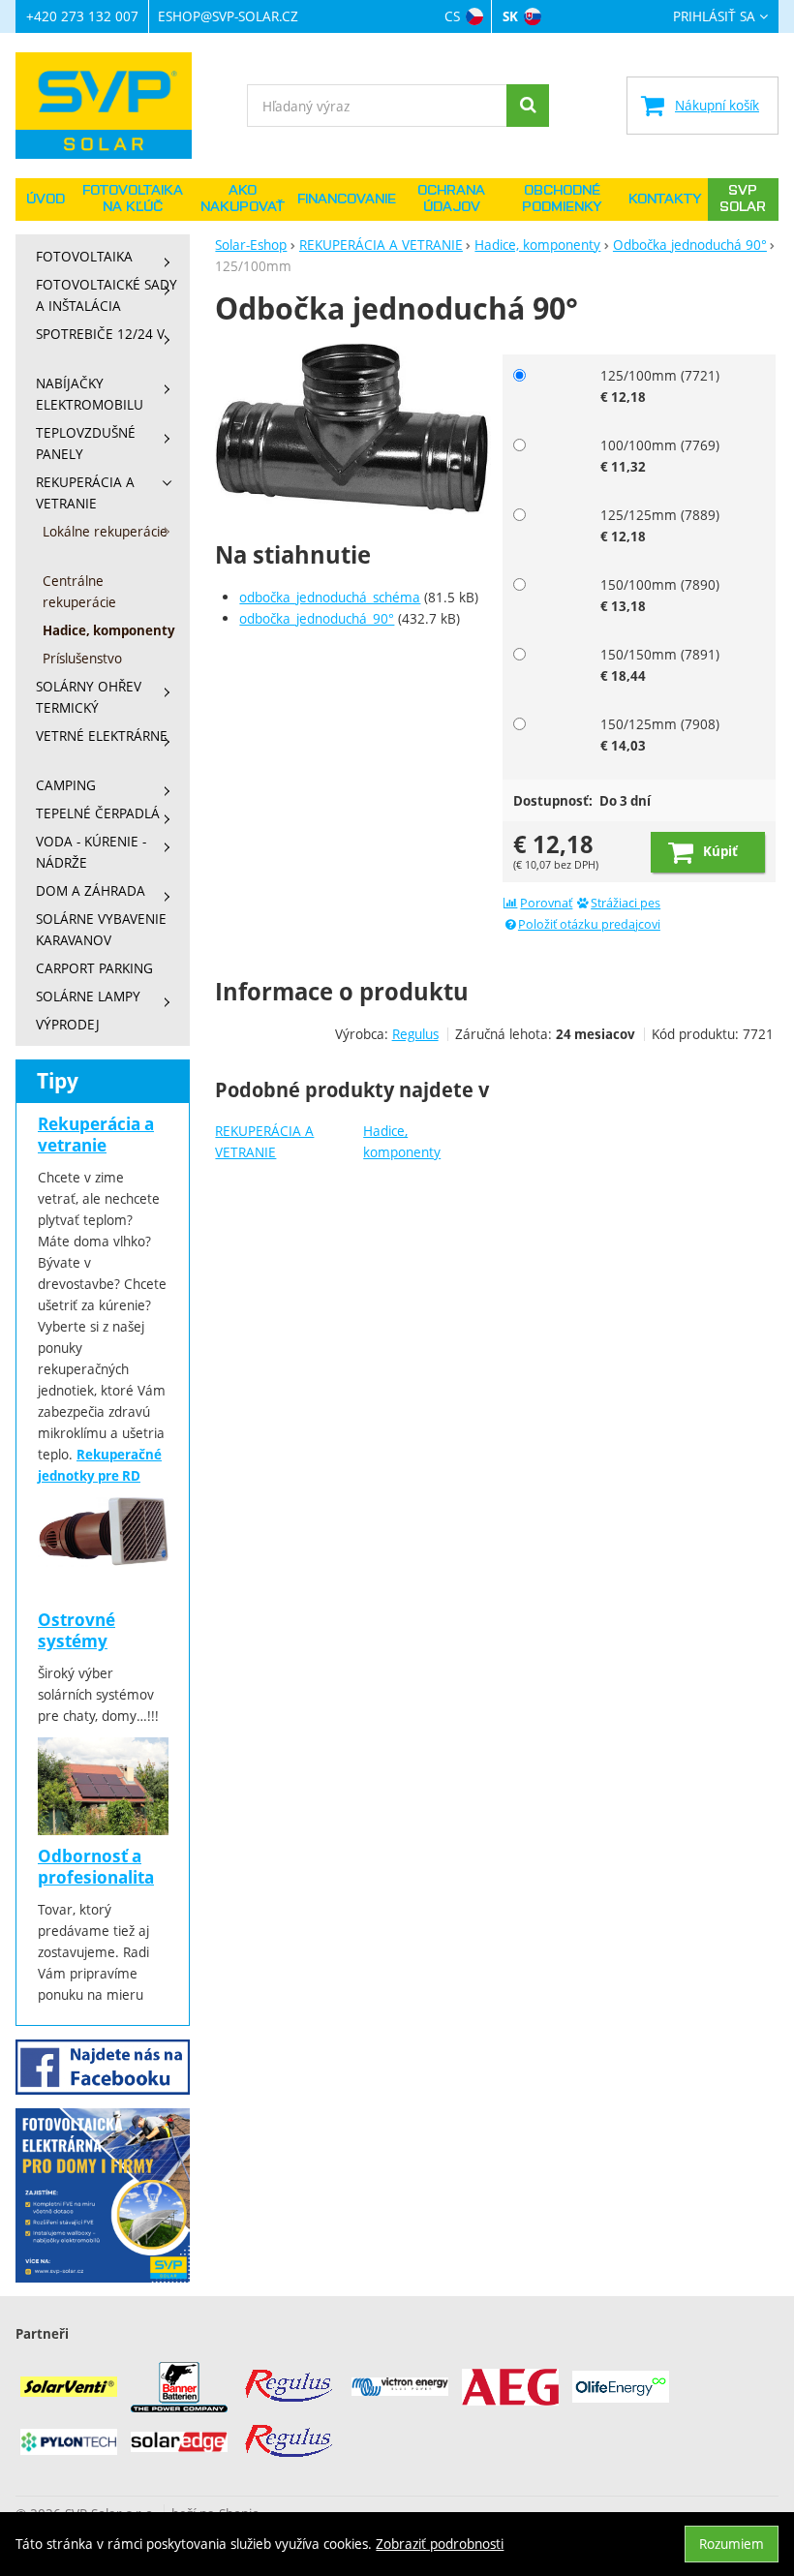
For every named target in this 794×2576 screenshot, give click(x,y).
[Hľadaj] (528, 106)
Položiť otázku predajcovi (589, 924)
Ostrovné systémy (76, 1630)
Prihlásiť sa (714, 17)
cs (452, 16)
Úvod (46, 199)
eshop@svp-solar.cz (228, 16)
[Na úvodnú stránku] (113, 106)
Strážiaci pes (626, 903)
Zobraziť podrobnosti (440, 2544)
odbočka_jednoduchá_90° (317, 618)
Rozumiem (732, 2544)
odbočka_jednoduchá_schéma (330, 597)
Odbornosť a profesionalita (96, 1867)
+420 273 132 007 (82, 16)
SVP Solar (743, 199)
